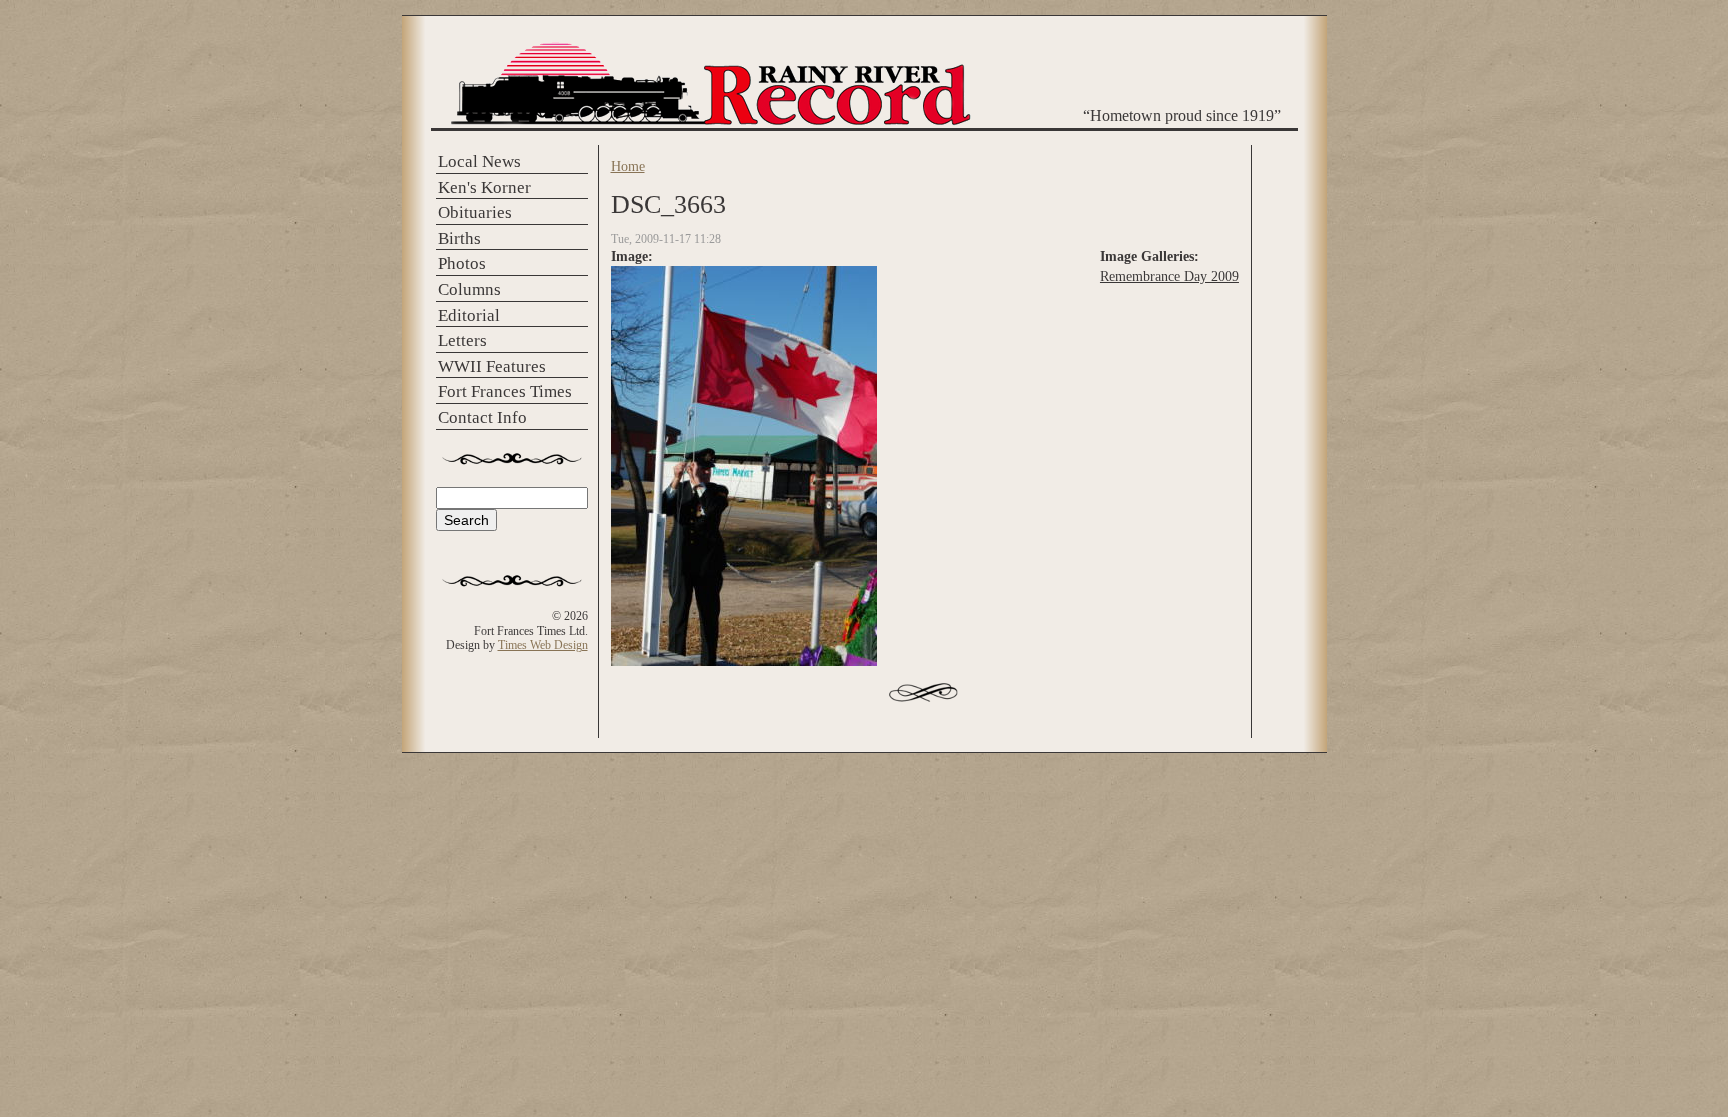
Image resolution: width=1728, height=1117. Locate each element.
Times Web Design (543, 645)
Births (459, 238)
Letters (462, 340)
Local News (479, 161)
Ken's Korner (484, 187)
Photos (462, 263)
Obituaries (475, 212)
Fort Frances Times (505, 391)
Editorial (469, 315)
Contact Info (482, 417)
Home (628, 166)
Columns (469, 289)
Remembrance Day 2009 (1169, 276)
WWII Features (492, 366)
